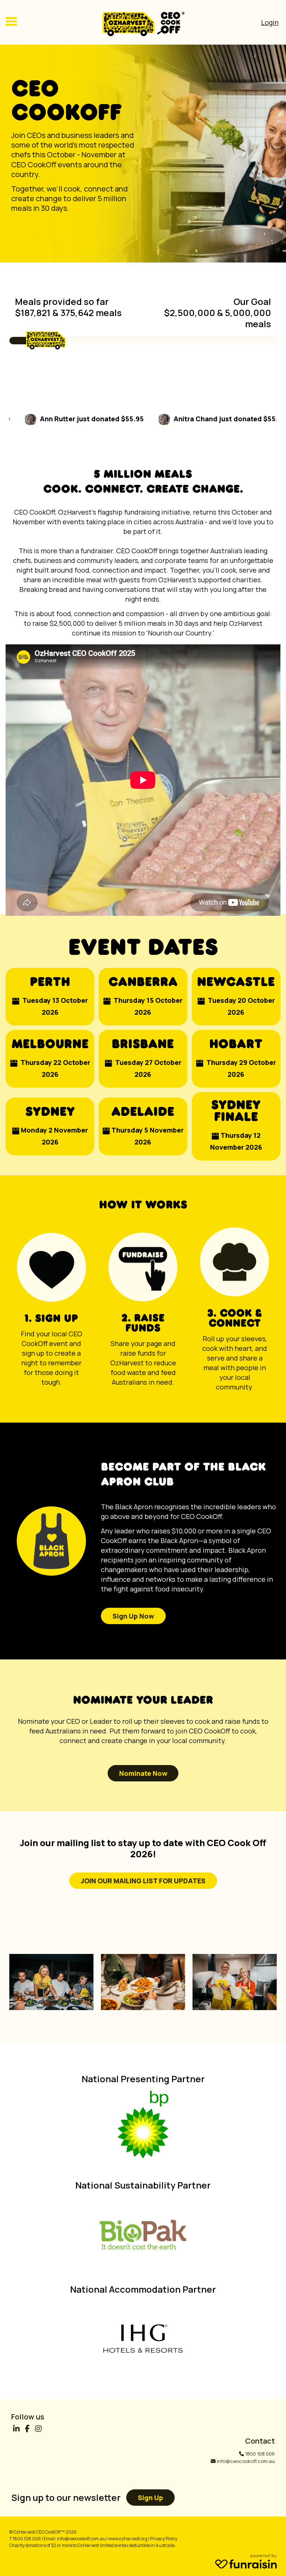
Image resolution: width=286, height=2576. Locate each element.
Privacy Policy (164, 2539)
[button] (50, 997)
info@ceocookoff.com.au (246, 2461)
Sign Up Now (133, 1616)
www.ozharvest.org (128, 2539)
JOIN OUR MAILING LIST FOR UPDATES (143, 1881)
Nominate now (143, 1773)
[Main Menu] (11, 22)
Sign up (150, 2498)
